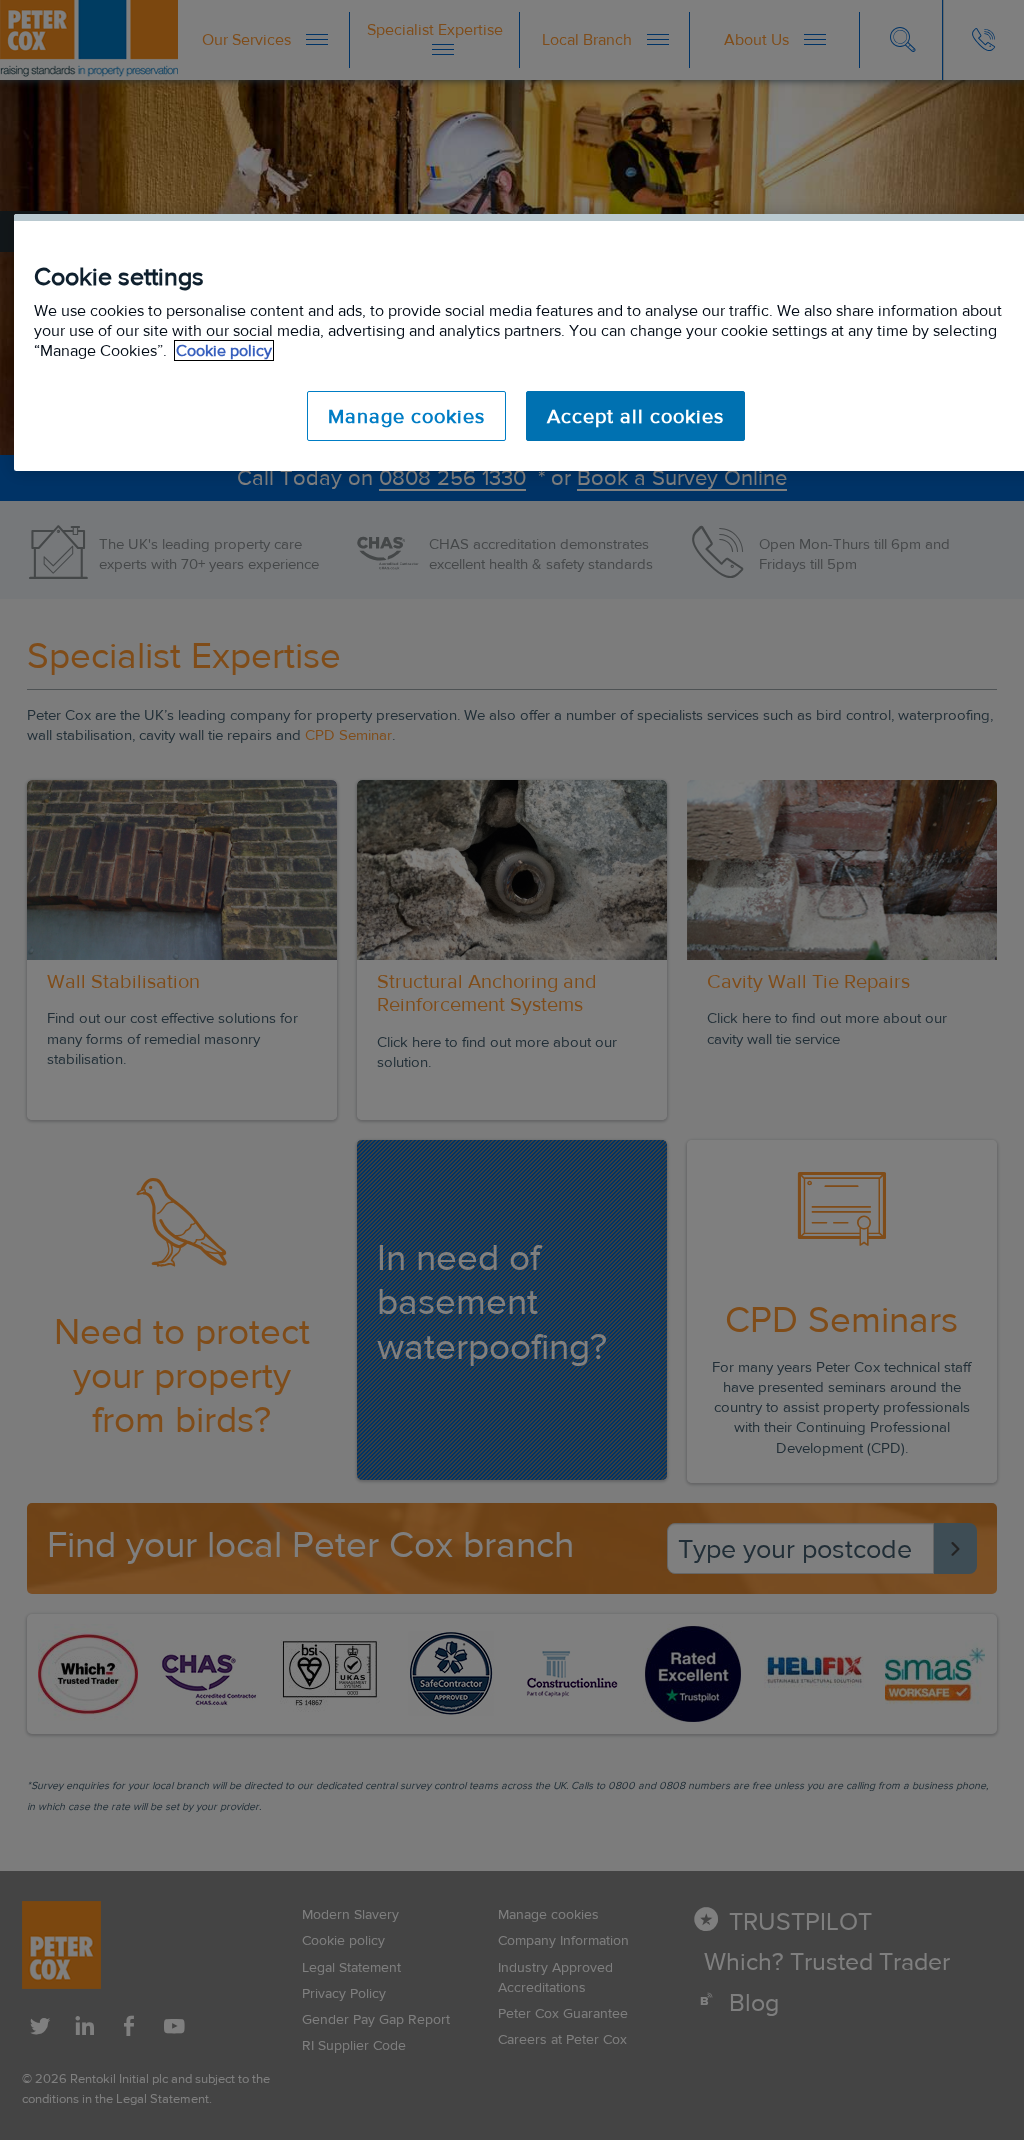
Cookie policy (224, 350)
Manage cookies (406, 416)
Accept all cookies (635, 416)
